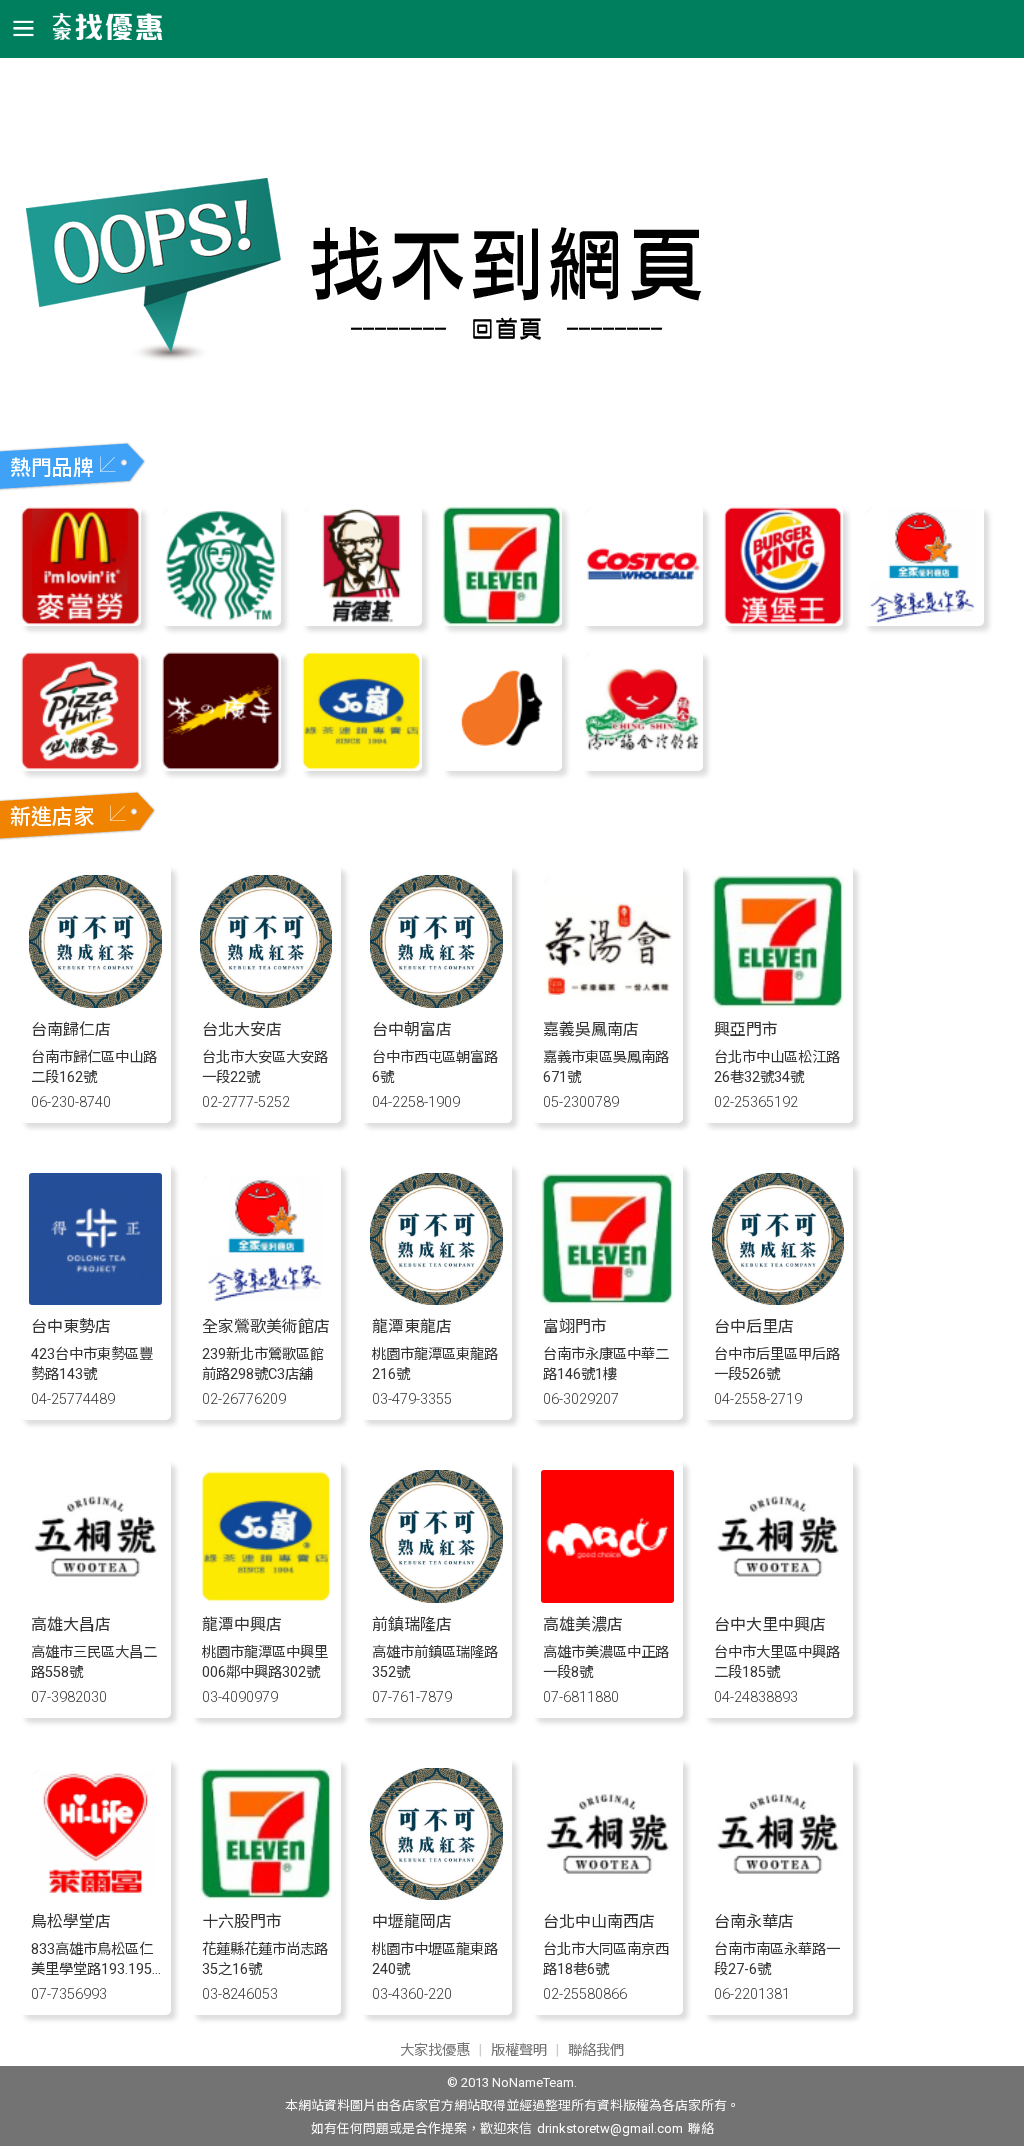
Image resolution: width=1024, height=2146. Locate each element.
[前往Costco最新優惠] (642, 620)
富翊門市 (575, 1326)
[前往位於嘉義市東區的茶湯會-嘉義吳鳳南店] (607, 1002)
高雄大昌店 (71, 1624)
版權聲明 (519, 2050)
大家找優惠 (435, 2050)
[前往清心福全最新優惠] (642, 765)
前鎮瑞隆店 (412, 1624)
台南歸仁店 (71, 1029)
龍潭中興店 (242, 1624)
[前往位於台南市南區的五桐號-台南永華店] (778, 1894)
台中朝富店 (412, 1029)
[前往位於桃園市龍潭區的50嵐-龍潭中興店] (266, 1597)
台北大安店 (242, 1029)
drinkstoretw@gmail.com (610, 2128)
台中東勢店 (71, 1326)
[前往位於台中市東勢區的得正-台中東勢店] (95, 1299)
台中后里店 (754, 1326)
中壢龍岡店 (412, 1921)
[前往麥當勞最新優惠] (80, 620)
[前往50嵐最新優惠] (361, 765)
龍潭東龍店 (412, 1326)
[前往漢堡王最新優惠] (783, 620)
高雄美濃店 (583, 1624)
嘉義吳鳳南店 (591, 1029)
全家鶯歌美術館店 (266, 1326)
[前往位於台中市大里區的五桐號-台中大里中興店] (778, 1597)
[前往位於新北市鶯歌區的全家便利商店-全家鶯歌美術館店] (266, 1299)
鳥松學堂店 (71, 1921)
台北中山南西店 (599, 1921)
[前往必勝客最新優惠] (80, 765)
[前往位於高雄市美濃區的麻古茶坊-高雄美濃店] (607, 1597)
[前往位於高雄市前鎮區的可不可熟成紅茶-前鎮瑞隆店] (436, 1597)
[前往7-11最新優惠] (502, 620)
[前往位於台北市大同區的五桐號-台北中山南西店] (607, 1894)
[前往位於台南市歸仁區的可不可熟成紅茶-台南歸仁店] (95, 1002)
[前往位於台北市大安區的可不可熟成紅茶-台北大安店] (266, 1002)
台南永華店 (754, 1921)
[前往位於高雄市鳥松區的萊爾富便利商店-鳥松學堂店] (95, 1894)
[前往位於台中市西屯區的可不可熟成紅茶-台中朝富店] (436, 1002)
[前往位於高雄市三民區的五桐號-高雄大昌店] (95, 1597)
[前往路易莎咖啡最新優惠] (502, 765)
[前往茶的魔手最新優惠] (221, 765)
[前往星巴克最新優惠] (221, 620)
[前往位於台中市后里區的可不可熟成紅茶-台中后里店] (778, 1299)
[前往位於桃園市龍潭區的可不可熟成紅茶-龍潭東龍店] (436, 1299)
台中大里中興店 (770, 1624)
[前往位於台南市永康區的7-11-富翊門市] (607, 1299)
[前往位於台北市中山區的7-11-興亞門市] (778, 1002)
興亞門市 (746, 1029)
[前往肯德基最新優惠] (361, 620)
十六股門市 (242, 1921)
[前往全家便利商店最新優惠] (923, 620)
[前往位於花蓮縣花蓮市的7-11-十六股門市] (266, 1894)
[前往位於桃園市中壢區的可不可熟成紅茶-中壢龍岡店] (436, 1894)
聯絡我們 (596, 2050)
